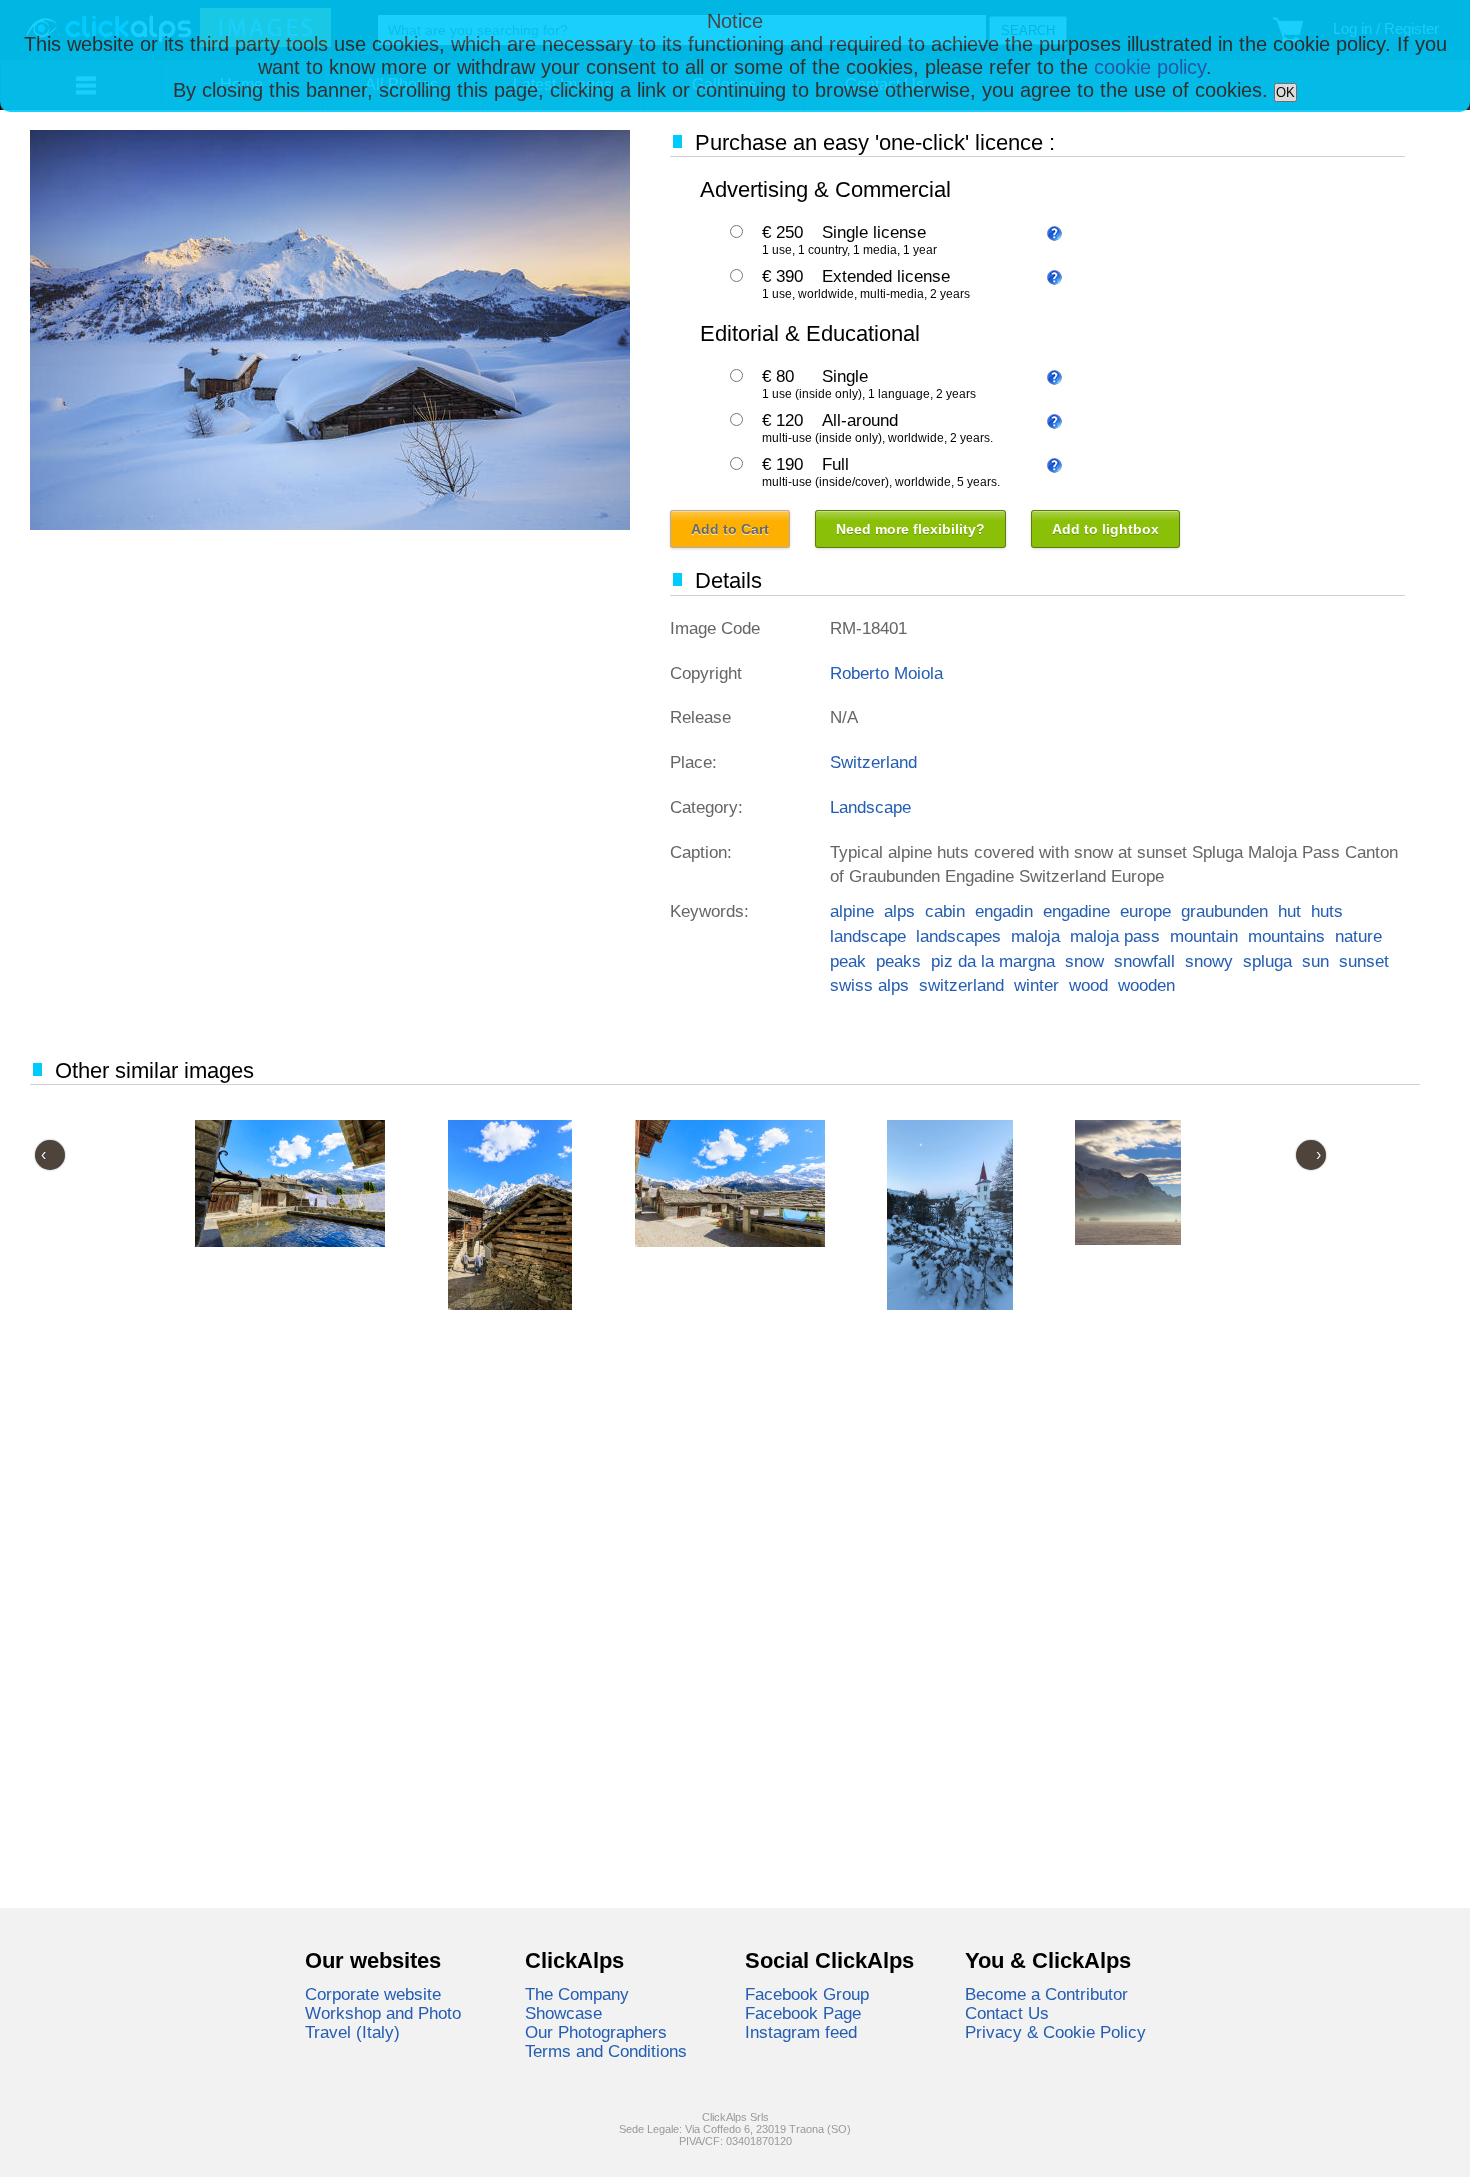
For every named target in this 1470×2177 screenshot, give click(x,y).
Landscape (870, 807)
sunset (1364, 961)
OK (1285, 92)
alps (899, 911)
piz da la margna (993, 961)
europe (1145, 911)
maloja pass (1115, 936)
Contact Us (1007, 2013)
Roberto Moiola (886, 673)
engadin (1004, 911)
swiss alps (869, 985)
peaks (898, 961)
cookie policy (1150, 67)
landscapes (958, 936)
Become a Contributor (1046, 1994)
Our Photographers (596, 2032)
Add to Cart (730, 529)
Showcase (563, 2013)
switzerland (961, 985)
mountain (1204, 936)
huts (1327, 911)
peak (848, 961)
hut (1289, 911)
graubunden (1224, 911)
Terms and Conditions (606, 2051)
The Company (577, 1994)
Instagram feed (801, 2032)
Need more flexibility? (910, 529)
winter (1036, 985)
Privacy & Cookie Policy (1055, 2032)
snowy (1209, 961)
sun (1315, 961)
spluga (1267, 961)
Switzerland (873, 762)
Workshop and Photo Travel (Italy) (383, 2022)
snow (1084, 961)
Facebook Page (803, 2013)
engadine (1076, 911)
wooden (1146, 985)
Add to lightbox (1105, 529)
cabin (945, 911)
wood (1088, 985)
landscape (868, 936)
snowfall (1144, 961)
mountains (1286, 936)
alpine (852, 911)
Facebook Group (807, 1994)
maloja (1035, 936)
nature (1358, 936)
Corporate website (373, 1994)
